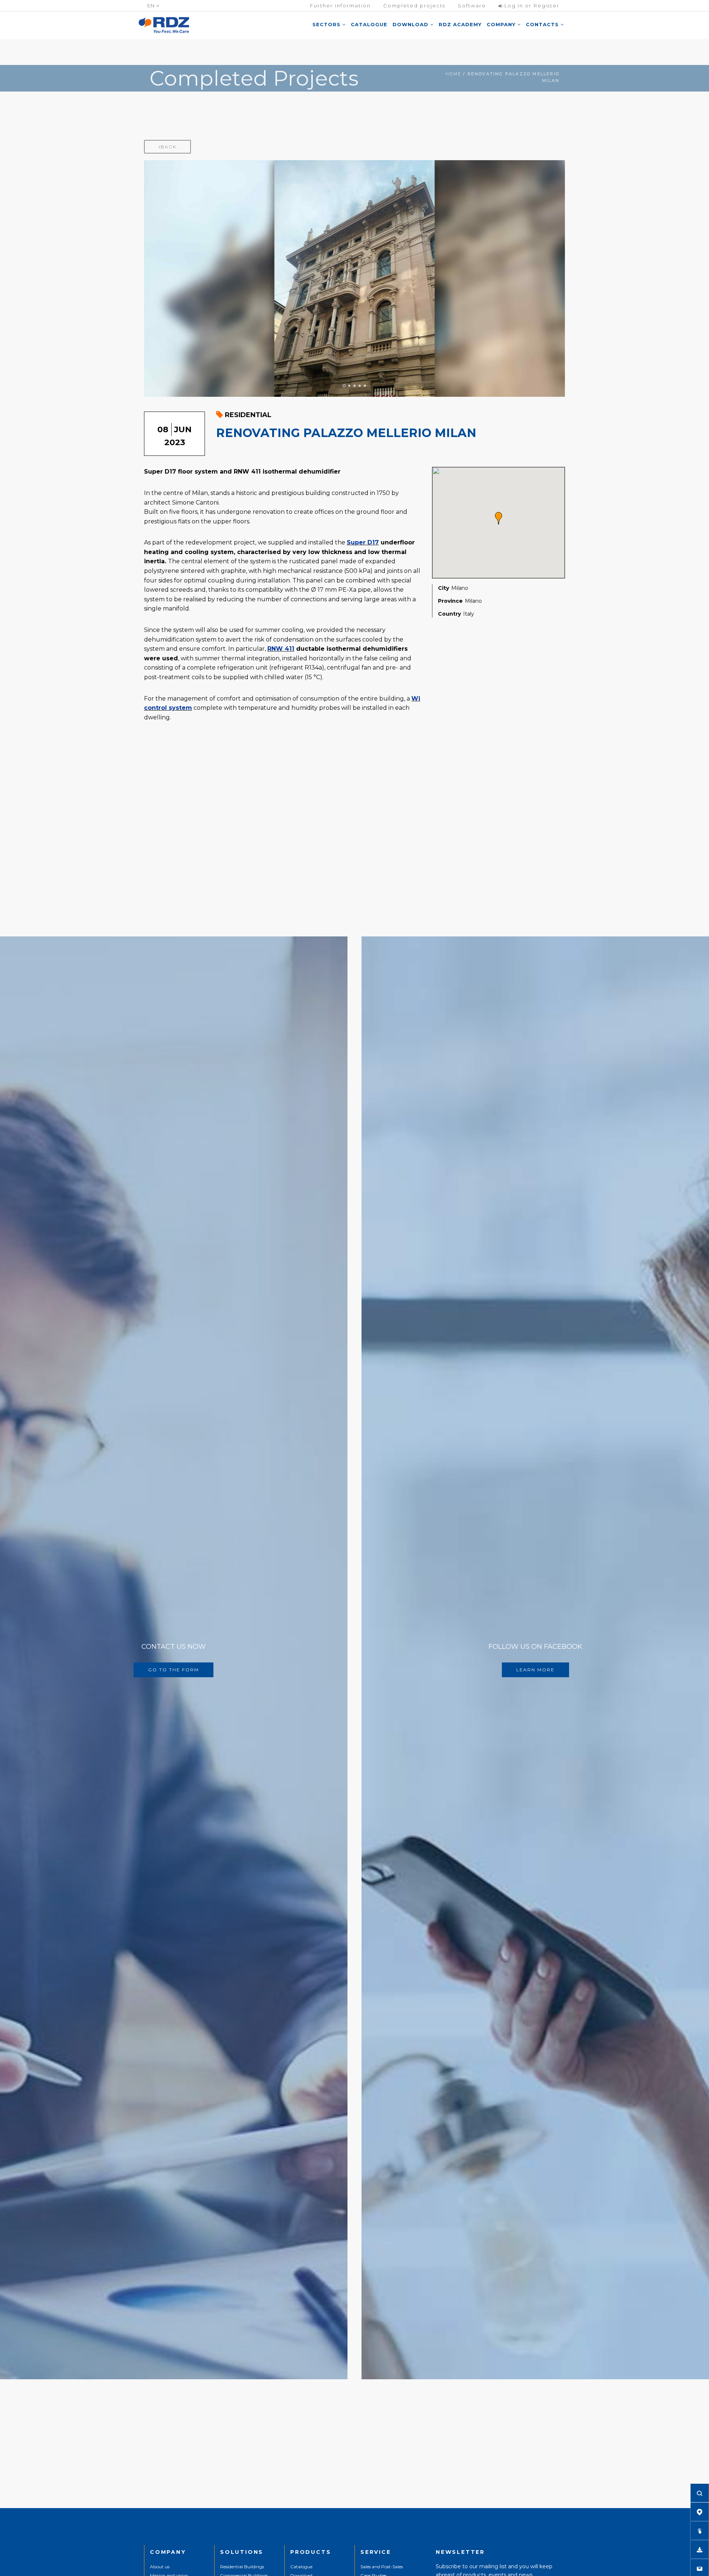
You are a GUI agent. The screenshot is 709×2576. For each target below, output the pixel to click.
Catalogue (369, 24)
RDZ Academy (460, 24)
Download (411, 24)
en (152, 6)
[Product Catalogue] (700, 2531)
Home (453, 74)
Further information (340, 6)
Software (472, 6)
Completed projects (414, 6)
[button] (499, 518)
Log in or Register (531, 6)
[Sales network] (700, 2512)
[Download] (700, 2549)
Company (502, 24)
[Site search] (700, 2493)
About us (160, 2567)
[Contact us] (700, 2568)
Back (169, 147)
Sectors (327, 24)
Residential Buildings (242, 2567)
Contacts (543, 24)
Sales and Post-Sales (382, 2567)
